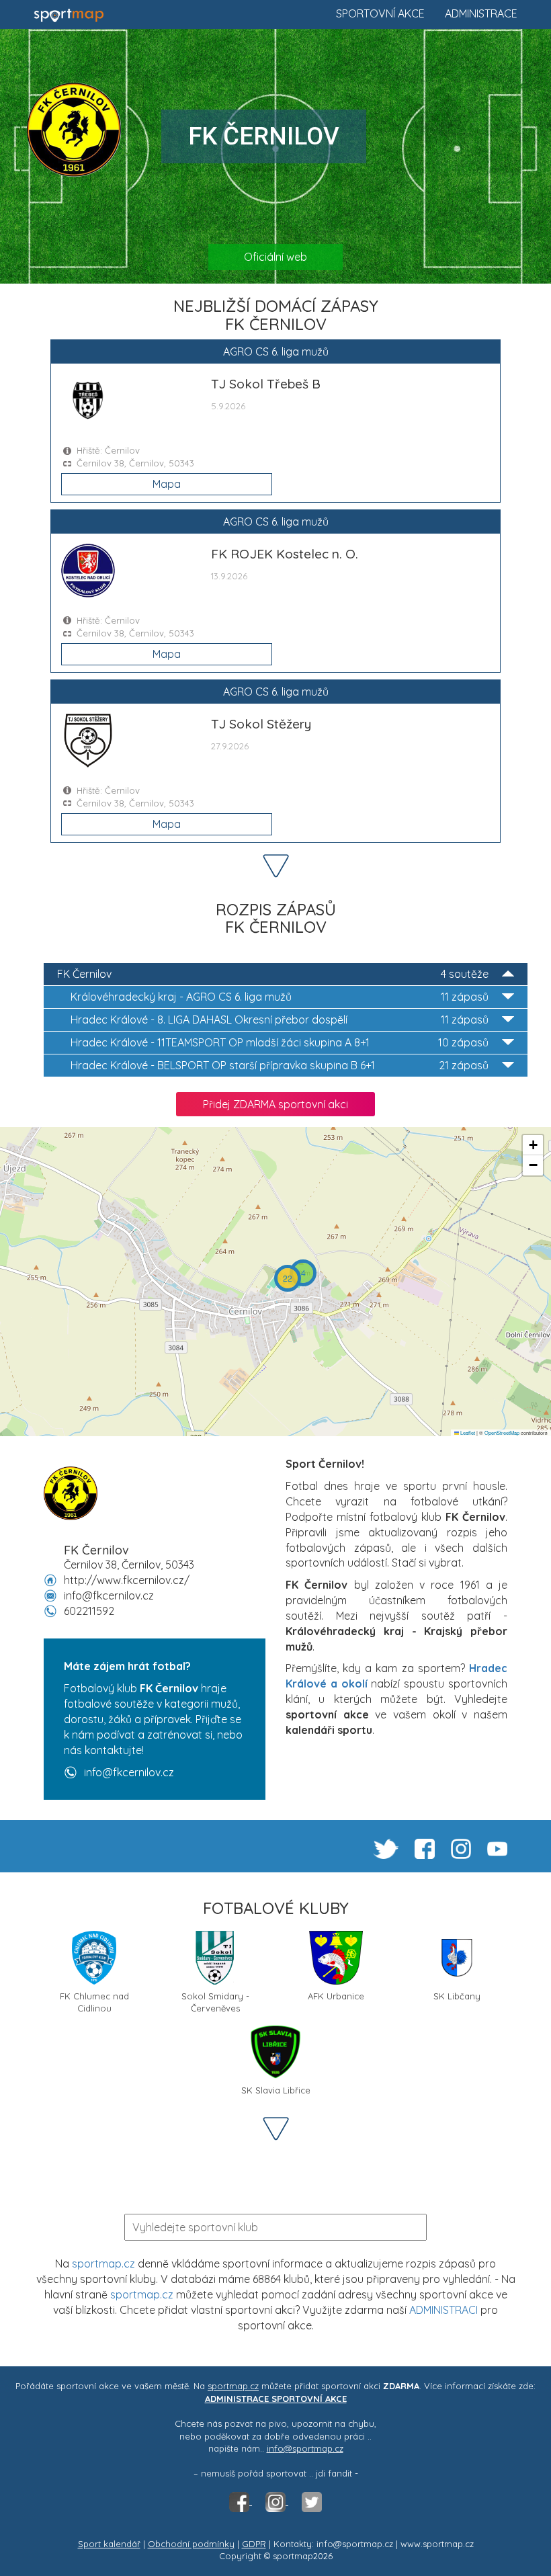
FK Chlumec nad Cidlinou (94, 2001)
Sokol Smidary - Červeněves (215, 2001)
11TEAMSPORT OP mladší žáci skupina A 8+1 (280, 1042)
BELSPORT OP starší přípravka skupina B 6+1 (280, 1065)
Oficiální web (275, 257)
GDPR (254, 2544)
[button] (303, 1273)
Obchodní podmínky (191, 2544)
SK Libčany (457, 1996)
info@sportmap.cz (305, 2448)
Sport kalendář (109, 2544)
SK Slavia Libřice (276, 2090)
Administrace (481, 13)
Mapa (167, 484)
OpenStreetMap (502, 1432)
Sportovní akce (380, 13)
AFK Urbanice (336, 1996)
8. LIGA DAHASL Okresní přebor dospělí (280, 1020)
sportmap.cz (103, 2263)
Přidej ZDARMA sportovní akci (275, 1104)
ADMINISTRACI (443, 2310)
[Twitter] (312, 2501)
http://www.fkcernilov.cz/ (127, 1580)
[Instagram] (277, 2501)
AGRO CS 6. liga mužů (280, 997)
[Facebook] (241, 2501)
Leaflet (467, 1432)
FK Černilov (273, 974)
